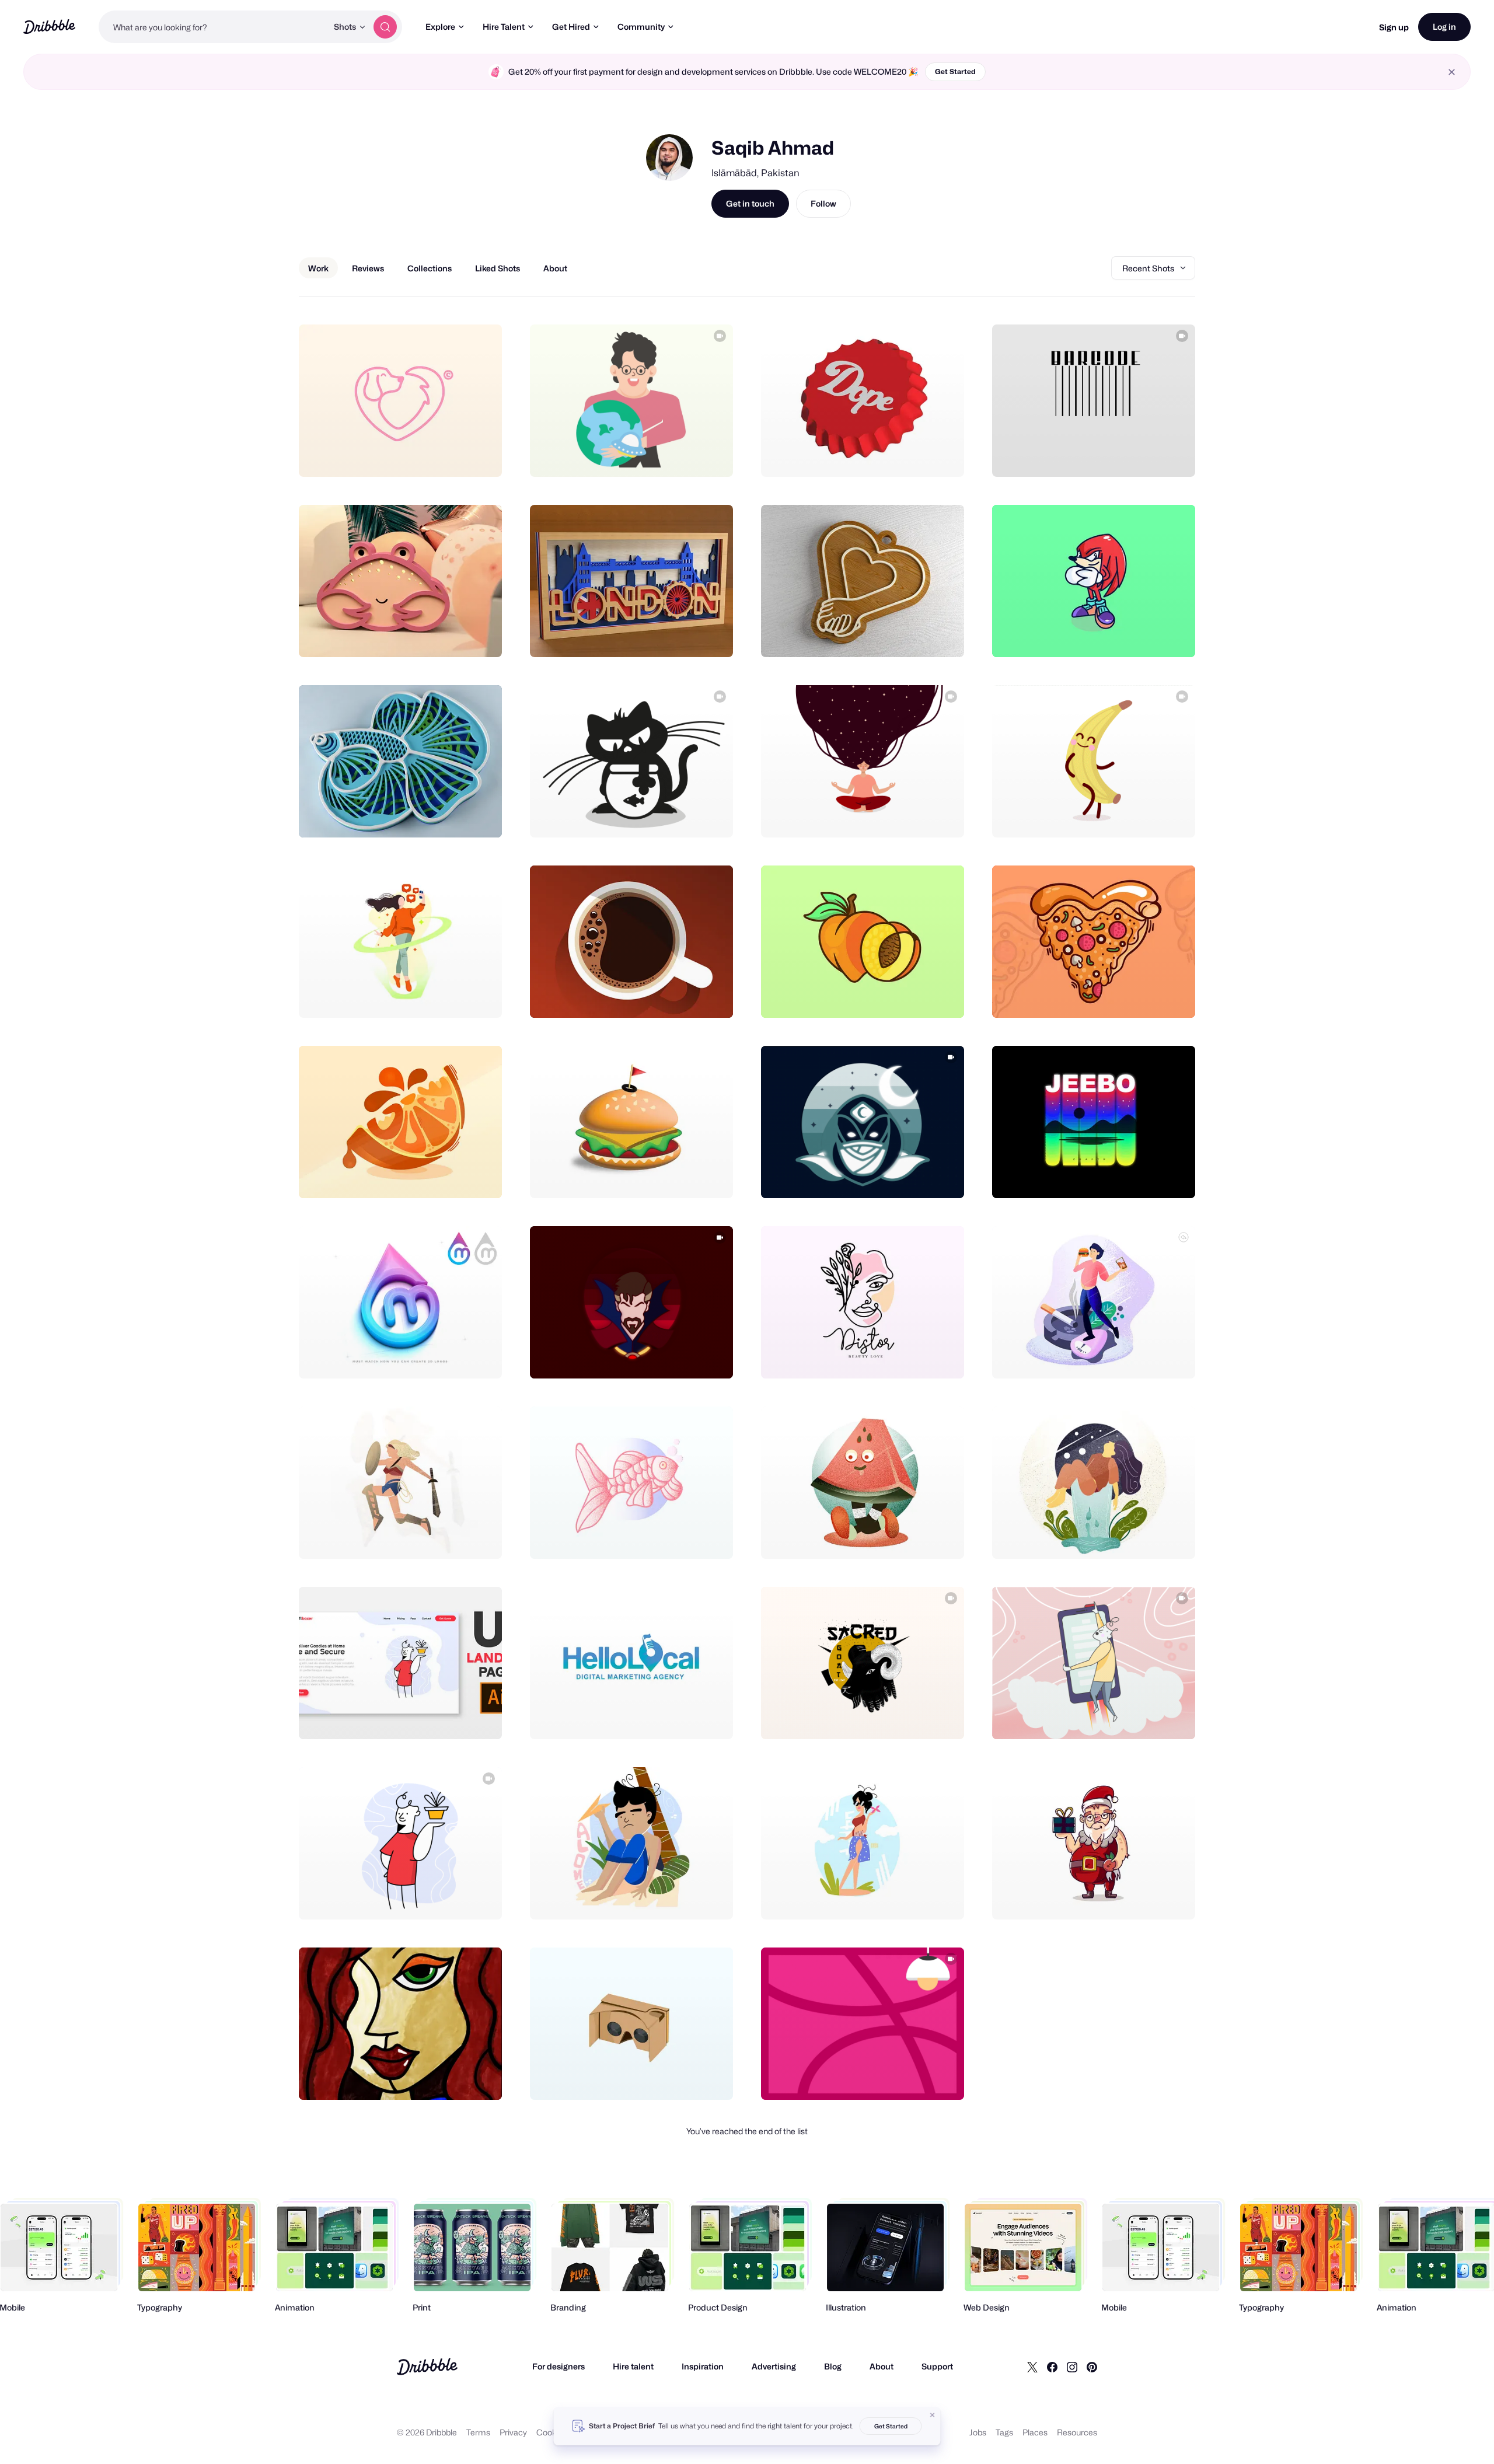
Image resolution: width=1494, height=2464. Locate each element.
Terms (478, 2432)
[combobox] (213, 27)
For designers (558, 2366)
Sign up (1394, 27)
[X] (1032, 2367)
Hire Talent (504, 27)
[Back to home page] (49, 27)
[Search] (385, 27)
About (882, 2366)
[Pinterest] (1092, 2367)
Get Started (955, 71)
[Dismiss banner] (933, 2415)
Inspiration (703, 2366)
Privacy (513, 2432)
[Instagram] (1072, 2367)
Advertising (774, 2366)
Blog (833, 2366)
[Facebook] (1052, 2367)
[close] (1452, 72)
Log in (1444, 27)
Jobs (978, 2432)
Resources (1077, 2432)
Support (937, 2366)
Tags (1004, 2432)
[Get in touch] (434, 455)
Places (1035, 2432)
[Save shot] (457, 455)
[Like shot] (480, 455)
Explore (440, 27)
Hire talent (633, 2366)
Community (641, 27)
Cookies (552, 2432)
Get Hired (571, 27)
